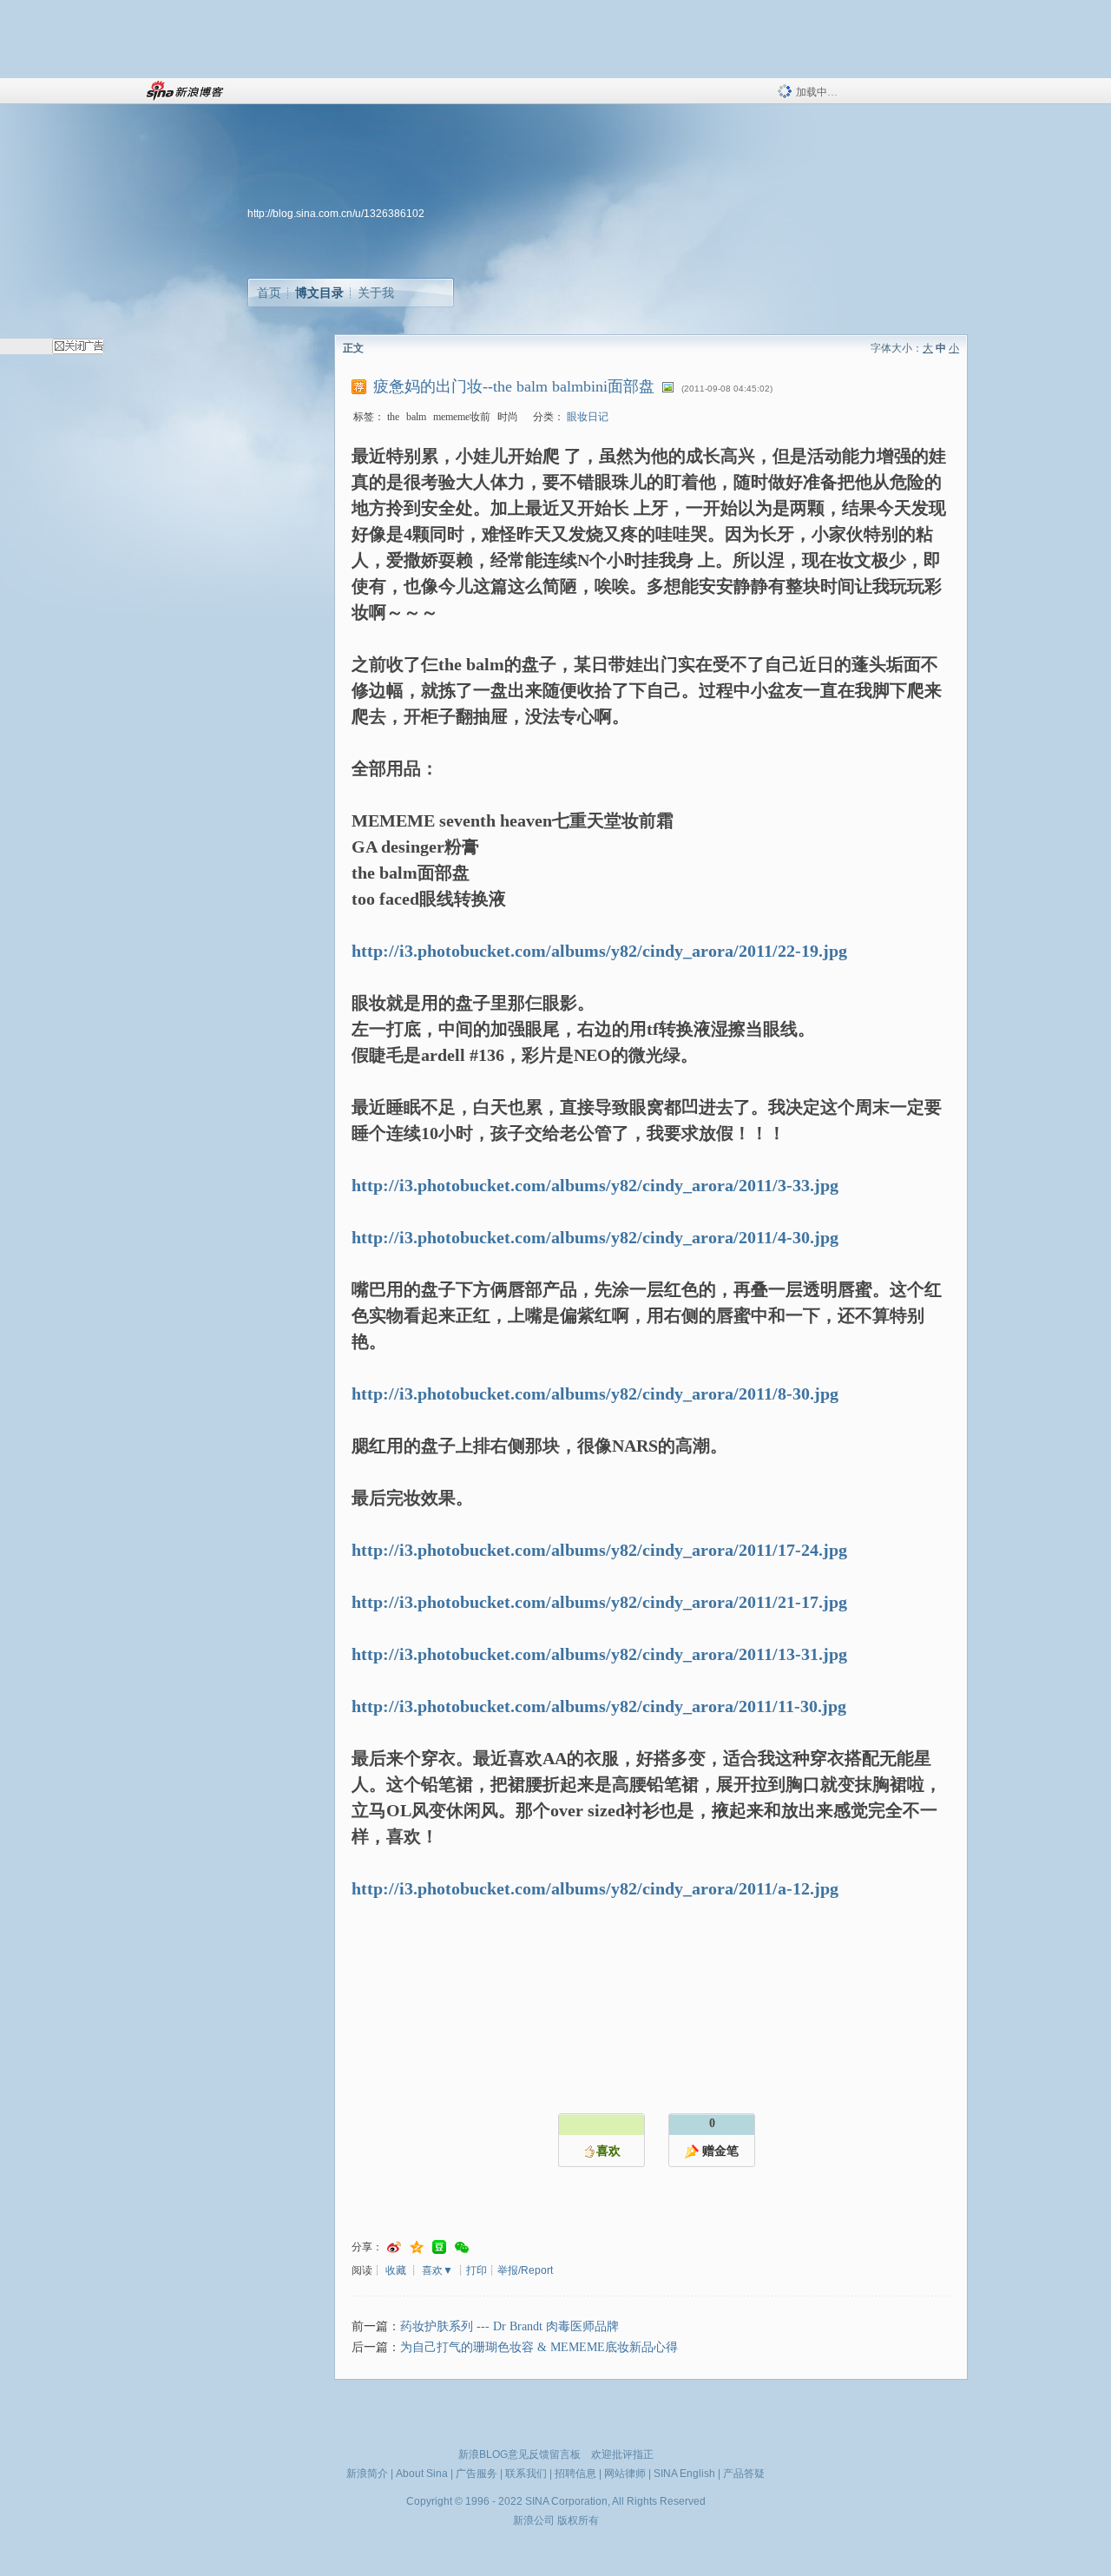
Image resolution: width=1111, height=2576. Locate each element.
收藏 (396, 2270)
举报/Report (525, 2270)
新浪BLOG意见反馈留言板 (519, 2454)
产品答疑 (744, 2474)
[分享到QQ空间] (417, 2247)
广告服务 (477, 2474)
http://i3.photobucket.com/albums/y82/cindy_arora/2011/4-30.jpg (595, 1237)
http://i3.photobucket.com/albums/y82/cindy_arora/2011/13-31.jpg (599, 1654)
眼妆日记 (588, 417)
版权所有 (578, 2520)
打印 (477, 2270)
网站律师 (625, 2474)
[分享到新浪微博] (394, 2247)
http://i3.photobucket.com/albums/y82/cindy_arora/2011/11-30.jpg (599, 1706)
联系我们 (526, 2474)
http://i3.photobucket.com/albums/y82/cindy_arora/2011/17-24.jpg (599, 1550)
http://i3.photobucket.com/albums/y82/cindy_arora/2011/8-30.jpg (595, 1393)
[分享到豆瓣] (439, 2247)
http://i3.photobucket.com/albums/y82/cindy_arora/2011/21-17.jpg (599, 1602)
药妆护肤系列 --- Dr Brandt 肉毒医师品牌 (509, 2326)
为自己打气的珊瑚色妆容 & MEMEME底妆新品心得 (539, 2347)
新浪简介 (367, 2474)
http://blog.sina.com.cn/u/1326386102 (336, 214)
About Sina (422, 2474)
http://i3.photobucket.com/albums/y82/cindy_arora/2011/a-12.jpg (595, 1888)
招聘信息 (575, 2474)
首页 (269, 293)
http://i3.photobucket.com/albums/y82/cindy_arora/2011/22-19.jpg (599, 951)
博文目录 (319, 293)
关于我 (376, 293)
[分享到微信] (462, 2247)
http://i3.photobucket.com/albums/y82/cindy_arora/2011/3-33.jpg (595, 1185)
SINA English (684, 2474)
